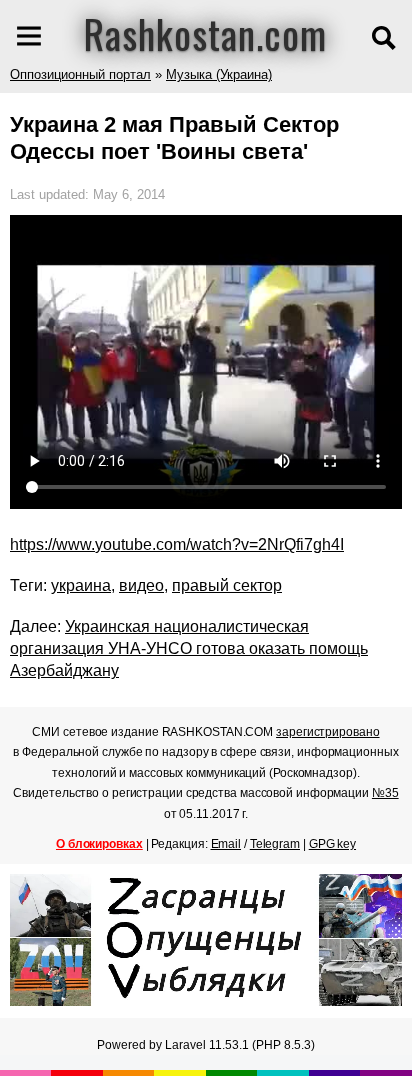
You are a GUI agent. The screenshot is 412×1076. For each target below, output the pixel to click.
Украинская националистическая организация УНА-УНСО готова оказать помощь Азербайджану (189, 648)
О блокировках (99, 844)
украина (81, 585)
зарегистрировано (327, 732)
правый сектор (227, 585)
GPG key (332, 844)
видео (141, 585)
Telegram (275, 844)
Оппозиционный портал (80, 74)
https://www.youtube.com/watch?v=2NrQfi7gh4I (177, 544)
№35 (385, 793)
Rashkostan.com (205, 33)
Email (226, 844)
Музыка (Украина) (219, 74)
